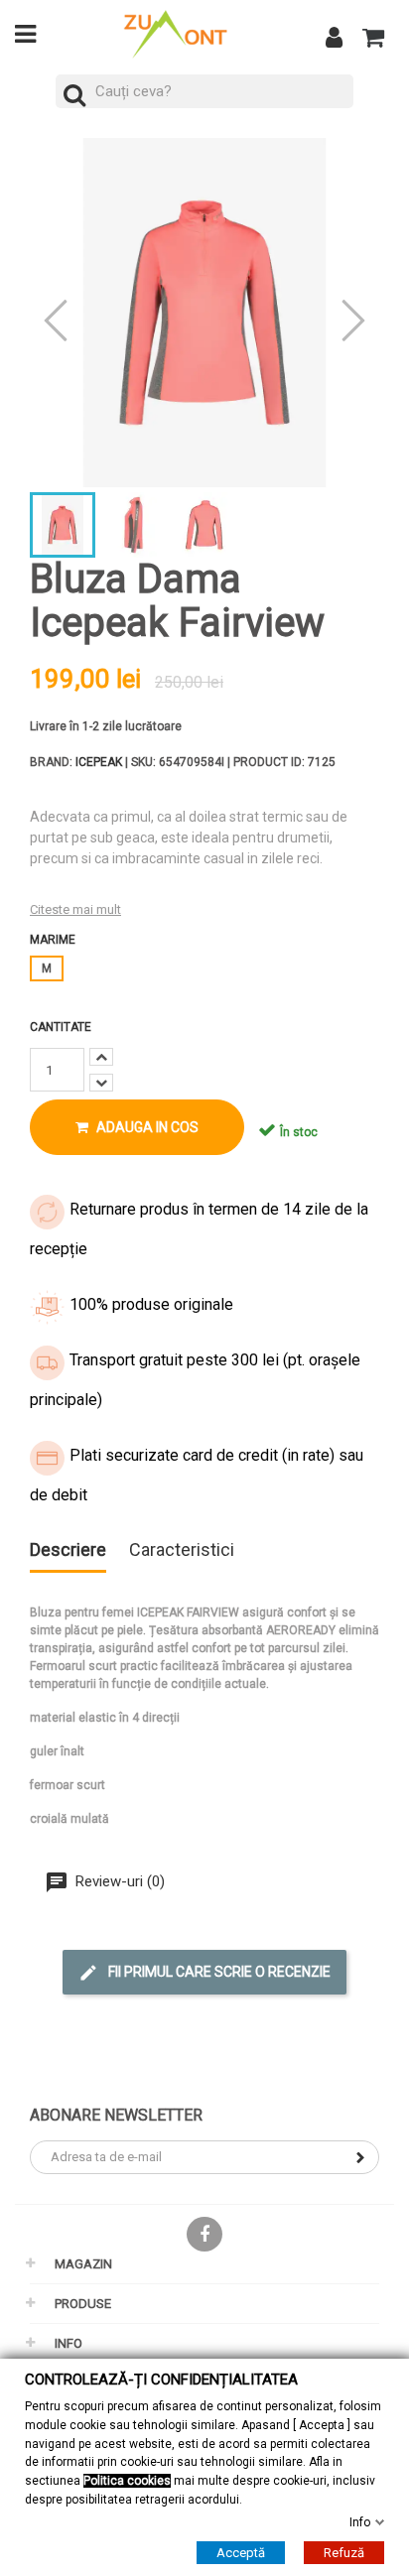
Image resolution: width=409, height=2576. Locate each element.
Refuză (344, 2553)
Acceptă (241, 2553)
